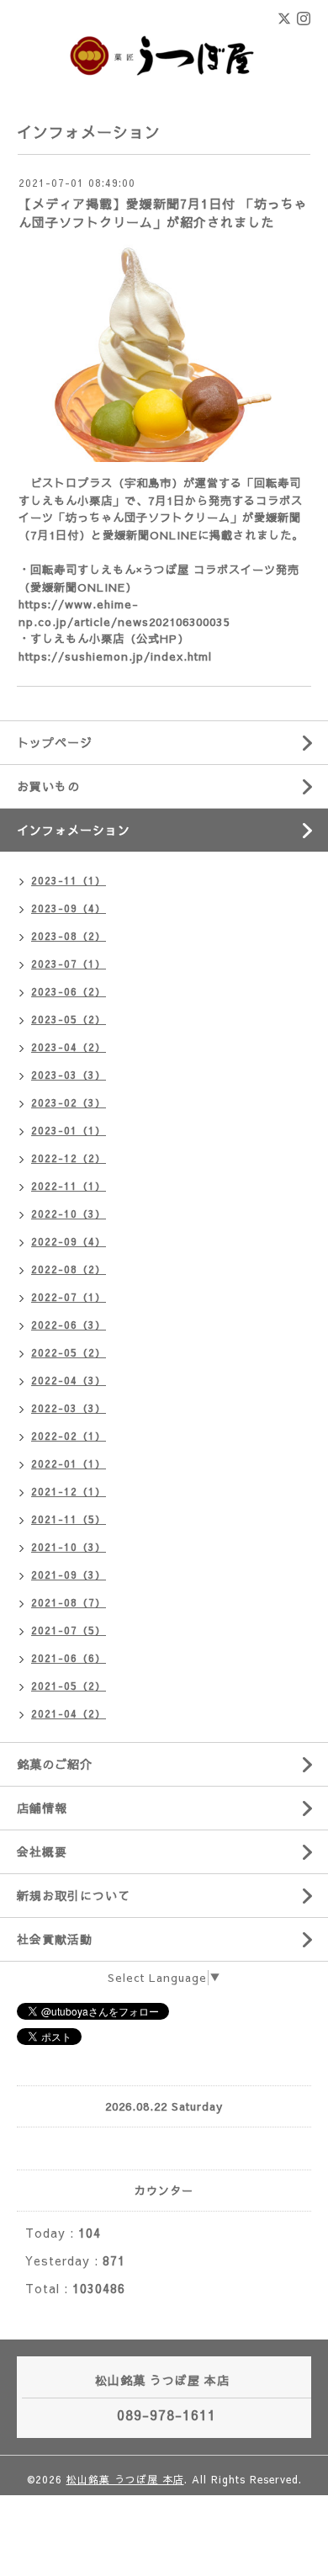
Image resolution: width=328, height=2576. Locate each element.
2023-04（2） (69, 1047)
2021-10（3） (69, 1547)
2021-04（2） (69, 1713)
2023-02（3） (69, 1102)
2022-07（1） (69, 1297)
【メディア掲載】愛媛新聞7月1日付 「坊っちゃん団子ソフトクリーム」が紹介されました (163, 212)
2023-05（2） (69, 1019)
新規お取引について (74, 1895)
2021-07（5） (69, 1630)
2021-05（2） (69, 1686)
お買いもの (48, 786)
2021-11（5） (69, 1519)
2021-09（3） (69, 1575)
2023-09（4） (69, 908)
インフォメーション (74, 830)
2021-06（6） (69, 1658)
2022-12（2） (69, 1158)
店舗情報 (42, 1808)
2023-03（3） (69, 1075)
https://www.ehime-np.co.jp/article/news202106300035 (124, 613)
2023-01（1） (69, 1130)
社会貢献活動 (55, 1939)
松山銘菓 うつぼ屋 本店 (125, 2479)
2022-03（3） (69, 1408)
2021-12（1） (69, 1491)
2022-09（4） (69, 1241)
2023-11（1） (69, 880)
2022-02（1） (69, 1436)
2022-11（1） (69, 1186)
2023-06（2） (69, 991)
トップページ (55, 742)
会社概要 (42, 1851)
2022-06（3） (69, 1325)
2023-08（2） (69, 936)
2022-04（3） (69, 1380)
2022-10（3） (69, 1214)
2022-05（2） (69, 1352)
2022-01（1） (69, 1463)
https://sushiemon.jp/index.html (115, 656)
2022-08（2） (69, 1269)
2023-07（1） (69, 964)
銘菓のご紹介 (55, 1764)
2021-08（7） (69, 1602)
